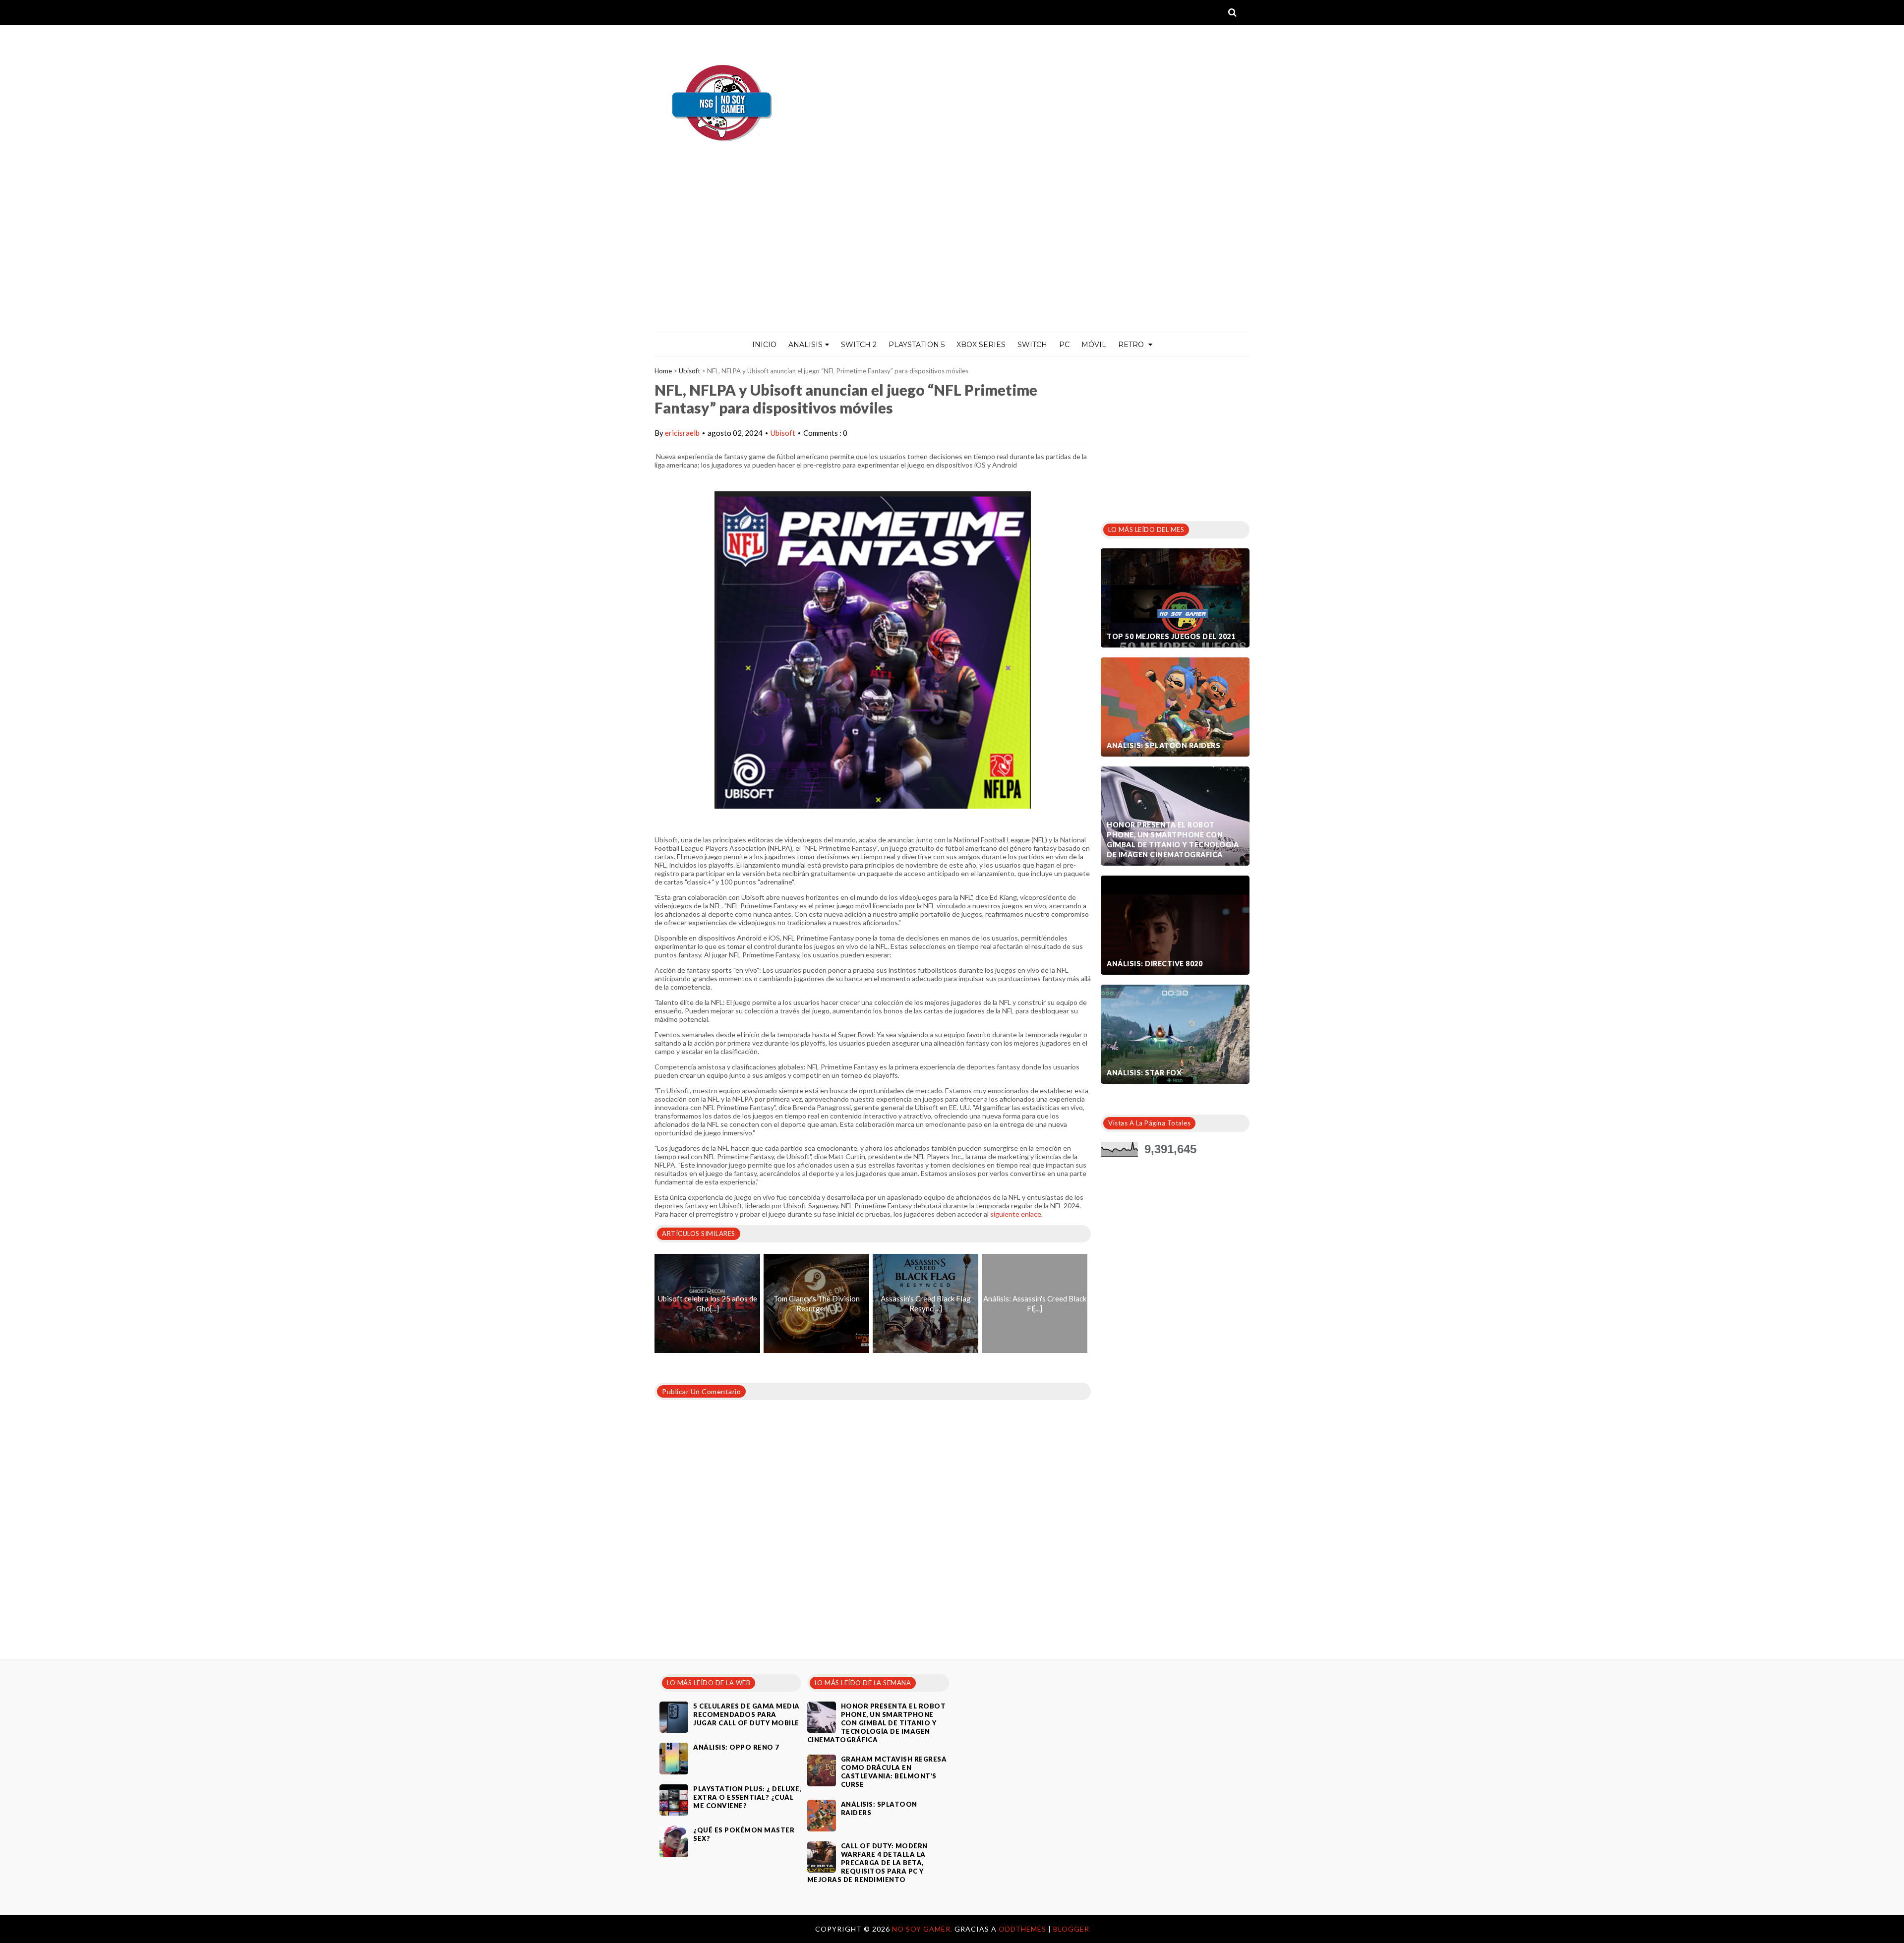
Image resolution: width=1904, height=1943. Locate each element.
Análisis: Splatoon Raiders (1163, 745)
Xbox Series (981, 345)
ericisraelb (682, 433)
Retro (1132, 345)
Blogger (1071, 1929)
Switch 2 (859, 345)
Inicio (764, 345)
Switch (1032, 345)
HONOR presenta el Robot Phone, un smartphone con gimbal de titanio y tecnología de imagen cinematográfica (1173, 840)
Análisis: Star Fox (1144, 1073)
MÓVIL (1094, 345)
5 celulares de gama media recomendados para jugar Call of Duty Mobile (746, 1714)
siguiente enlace (1016, 1214)
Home (663, 371)
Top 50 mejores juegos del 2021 (1171, 636)
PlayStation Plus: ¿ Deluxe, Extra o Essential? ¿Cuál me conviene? (747, 1797)
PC (1064, 345)
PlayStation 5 (917, 345)
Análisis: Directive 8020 (1155, 964)
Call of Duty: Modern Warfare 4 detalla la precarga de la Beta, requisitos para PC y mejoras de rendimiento (867, 1863)
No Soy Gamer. (923, 1929)
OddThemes (1022, 1929)
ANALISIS (805, 345)
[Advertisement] (952, 258)
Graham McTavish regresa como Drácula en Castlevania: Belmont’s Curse (894, 1772)
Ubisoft (689, 371)
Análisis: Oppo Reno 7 (736, 1747)
